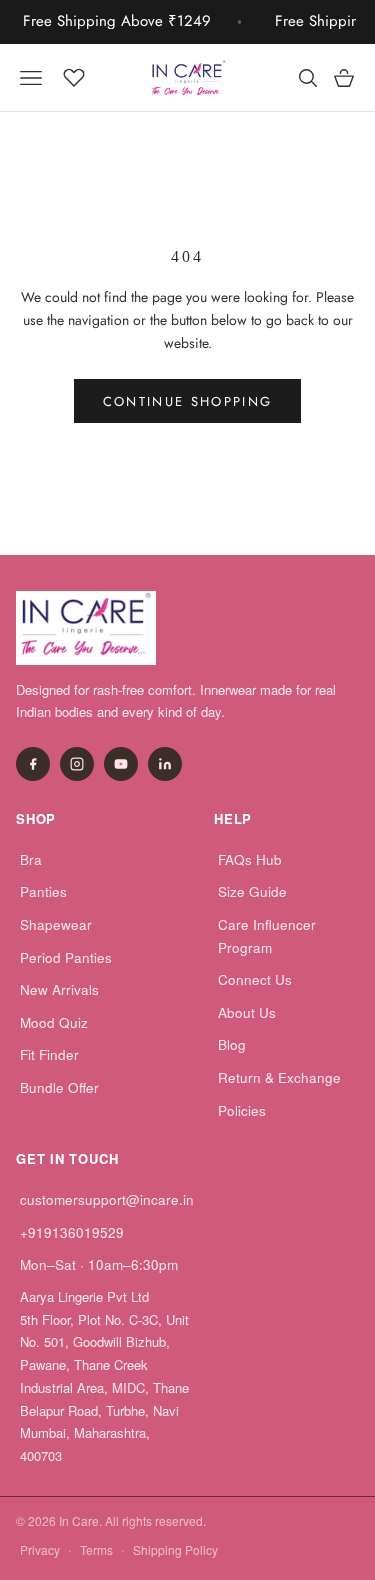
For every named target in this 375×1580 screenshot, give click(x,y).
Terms (96, 1549)
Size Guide (252, 891)
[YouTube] (121, 764)
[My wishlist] (74, 75)
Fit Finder (49, 1054)
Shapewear (56, 924)
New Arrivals (59, 989)
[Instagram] (77, 764)
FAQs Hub (250, 859)
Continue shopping (188, 401)
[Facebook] (33, 764)
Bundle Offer (59, 1087)
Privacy (40, 1549)
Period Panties (66, 957)
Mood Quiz (54, 1022)
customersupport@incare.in (107, 1199)
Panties (43, 891)
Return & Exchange (279, 1077)
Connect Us (255, 979)
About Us (247, 1012)
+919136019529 (72, 1232)
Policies (242, 1110)
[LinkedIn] (165, 764)
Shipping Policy (175, 1549)
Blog (232, 1044)
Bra (31, 859)
